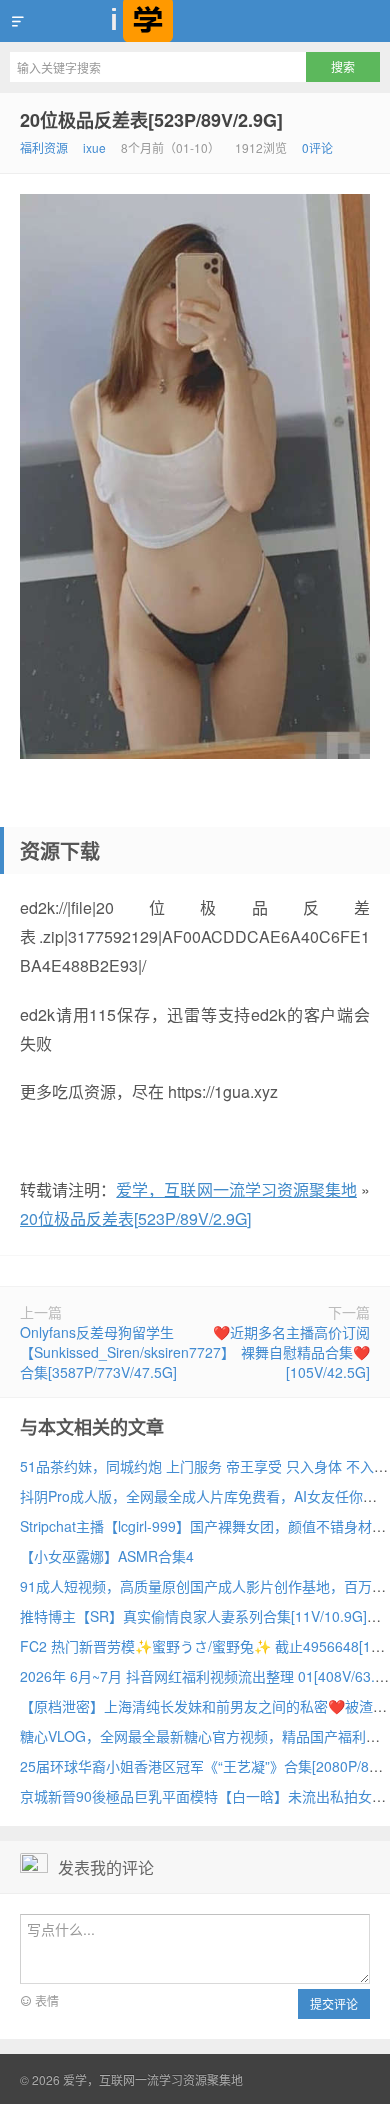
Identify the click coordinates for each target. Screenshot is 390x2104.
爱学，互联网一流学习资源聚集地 (195, 21)
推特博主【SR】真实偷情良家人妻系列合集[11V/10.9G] (193, 1616)
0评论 (317, 147)
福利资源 (44, 147)
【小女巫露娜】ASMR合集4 (107, 1556)
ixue (94, 147)
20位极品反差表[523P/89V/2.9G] (151, 120)
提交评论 (334, 2003)
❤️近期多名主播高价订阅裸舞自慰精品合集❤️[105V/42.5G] (291, 1352)
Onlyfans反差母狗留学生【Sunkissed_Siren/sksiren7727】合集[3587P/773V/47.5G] (127, 1352)
